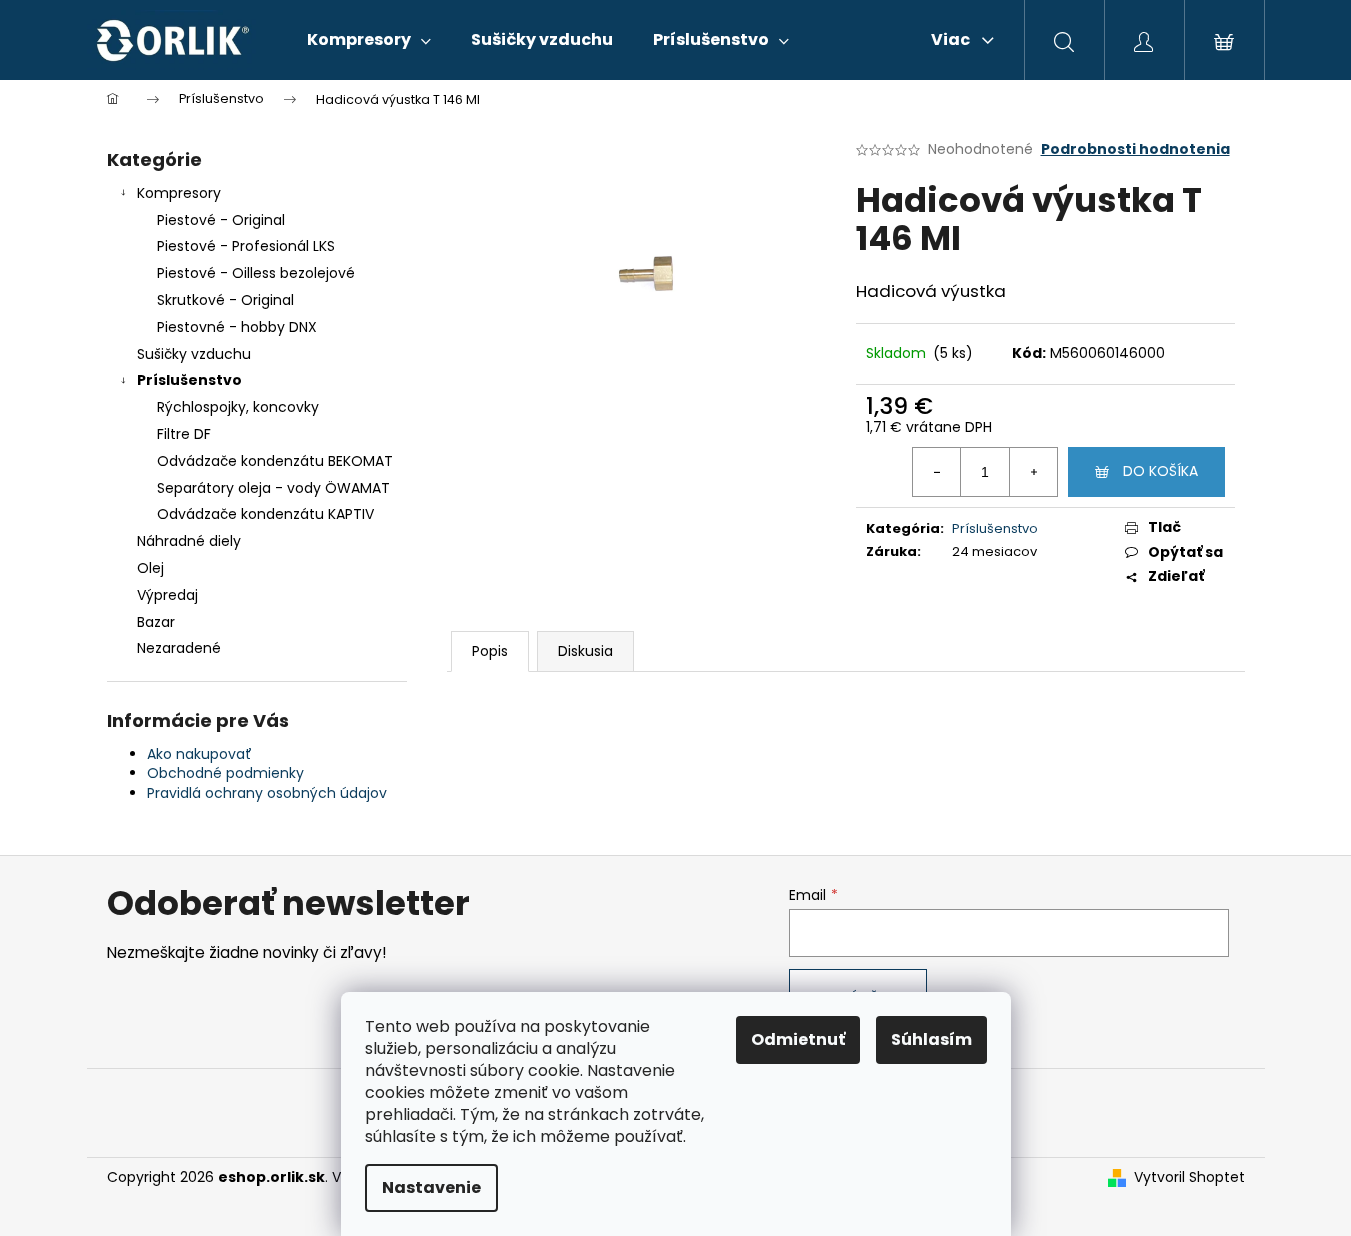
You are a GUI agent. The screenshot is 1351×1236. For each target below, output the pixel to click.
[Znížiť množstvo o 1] (937, 472)
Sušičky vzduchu (194, 354)
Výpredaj (167, 595)
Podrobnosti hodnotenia (1135, 149)
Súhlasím (931, 1039)
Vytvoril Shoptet (1189, 1177)
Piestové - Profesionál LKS (246, 246)
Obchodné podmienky (225, 773)
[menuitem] (369, 40)
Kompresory (179, 193)
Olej (150, 568)
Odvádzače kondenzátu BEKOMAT (275, 461)
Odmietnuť (798, 1039)
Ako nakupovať (199, 754)
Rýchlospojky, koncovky (238, 407)
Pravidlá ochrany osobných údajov (267, 793)
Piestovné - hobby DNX (237, 327)
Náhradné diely (189, 541)
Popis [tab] (490, 651)
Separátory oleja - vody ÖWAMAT (273, 488)
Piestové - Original (221, 220)
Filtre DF (184, 434)
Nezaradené (179, 648)
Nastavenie (431, 1187)
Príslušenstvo (189, 380)
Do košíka (1160, 471)
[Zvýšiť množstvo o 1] (1033, 472)
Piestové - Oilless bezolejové (256, 273)
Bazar (156, 622)
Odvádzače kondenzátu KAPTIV (265, 514)
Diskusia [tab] (585, 651)
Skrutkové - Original (225, 300)
